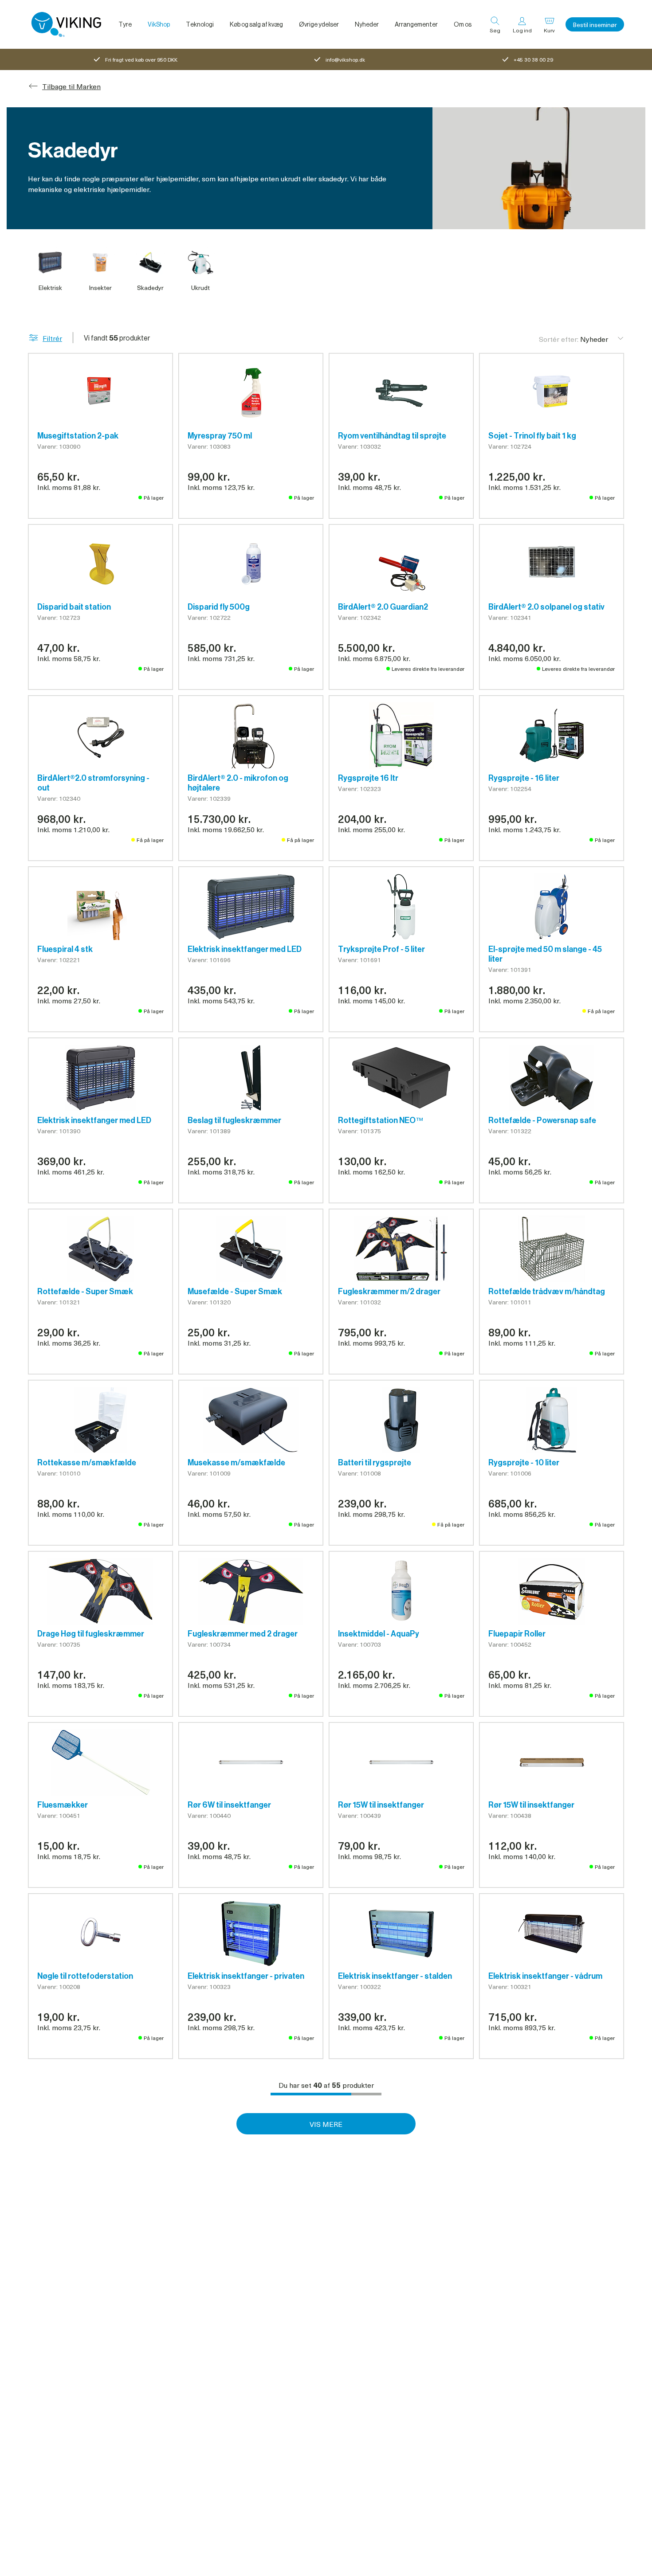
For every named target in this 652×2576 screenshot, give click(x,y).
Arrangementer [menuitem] (416, 24)
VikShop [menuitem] (159, 24)
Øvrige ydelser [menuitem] (319, 24)
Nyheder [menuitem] (367, 24)
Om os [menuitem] (463, 24)
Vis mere (326, 2124)
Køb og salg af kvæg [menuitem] (256, 24)
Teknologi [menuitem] (200, 24)
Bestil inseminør (595, 25)
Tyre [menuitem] (125, 24)
